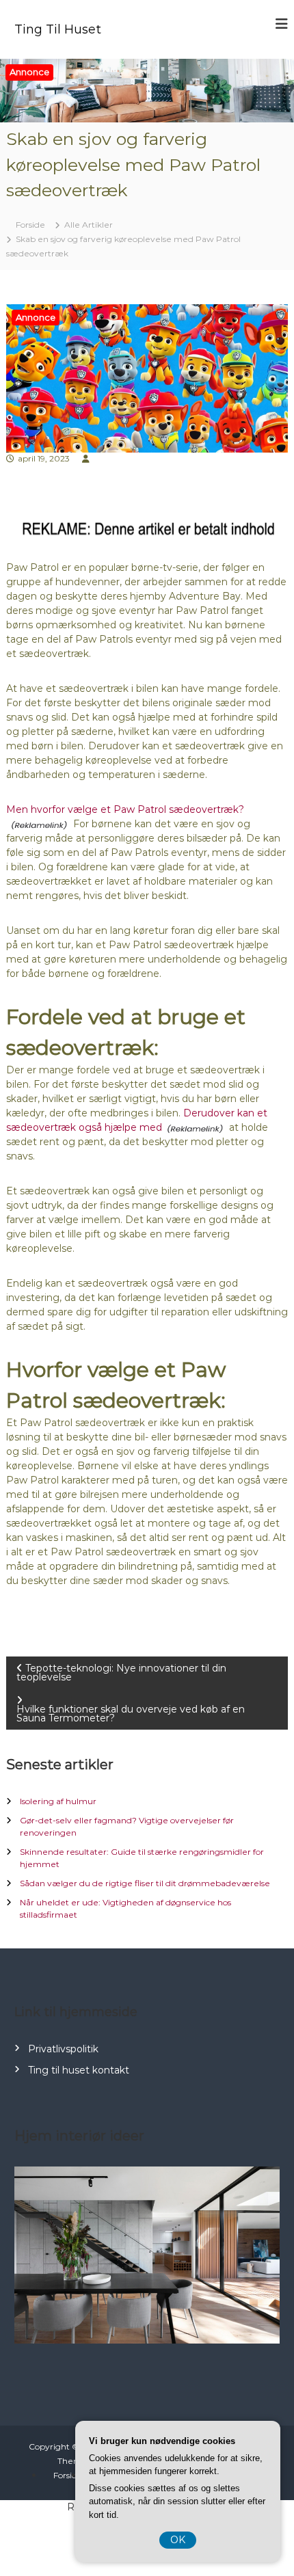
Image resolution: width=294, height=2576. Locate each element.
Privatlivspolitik (63, 2049)
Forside (68, 2475)
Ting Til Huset (58, 29)
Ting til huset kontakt (79, 2070)
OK (178, 2540)
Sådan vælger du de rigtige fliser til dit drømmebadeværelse (145, 1883)
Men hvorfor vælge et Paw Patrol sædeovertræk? (125, 809)
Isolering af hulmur (58, 1801)
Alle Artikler (89, 225)
